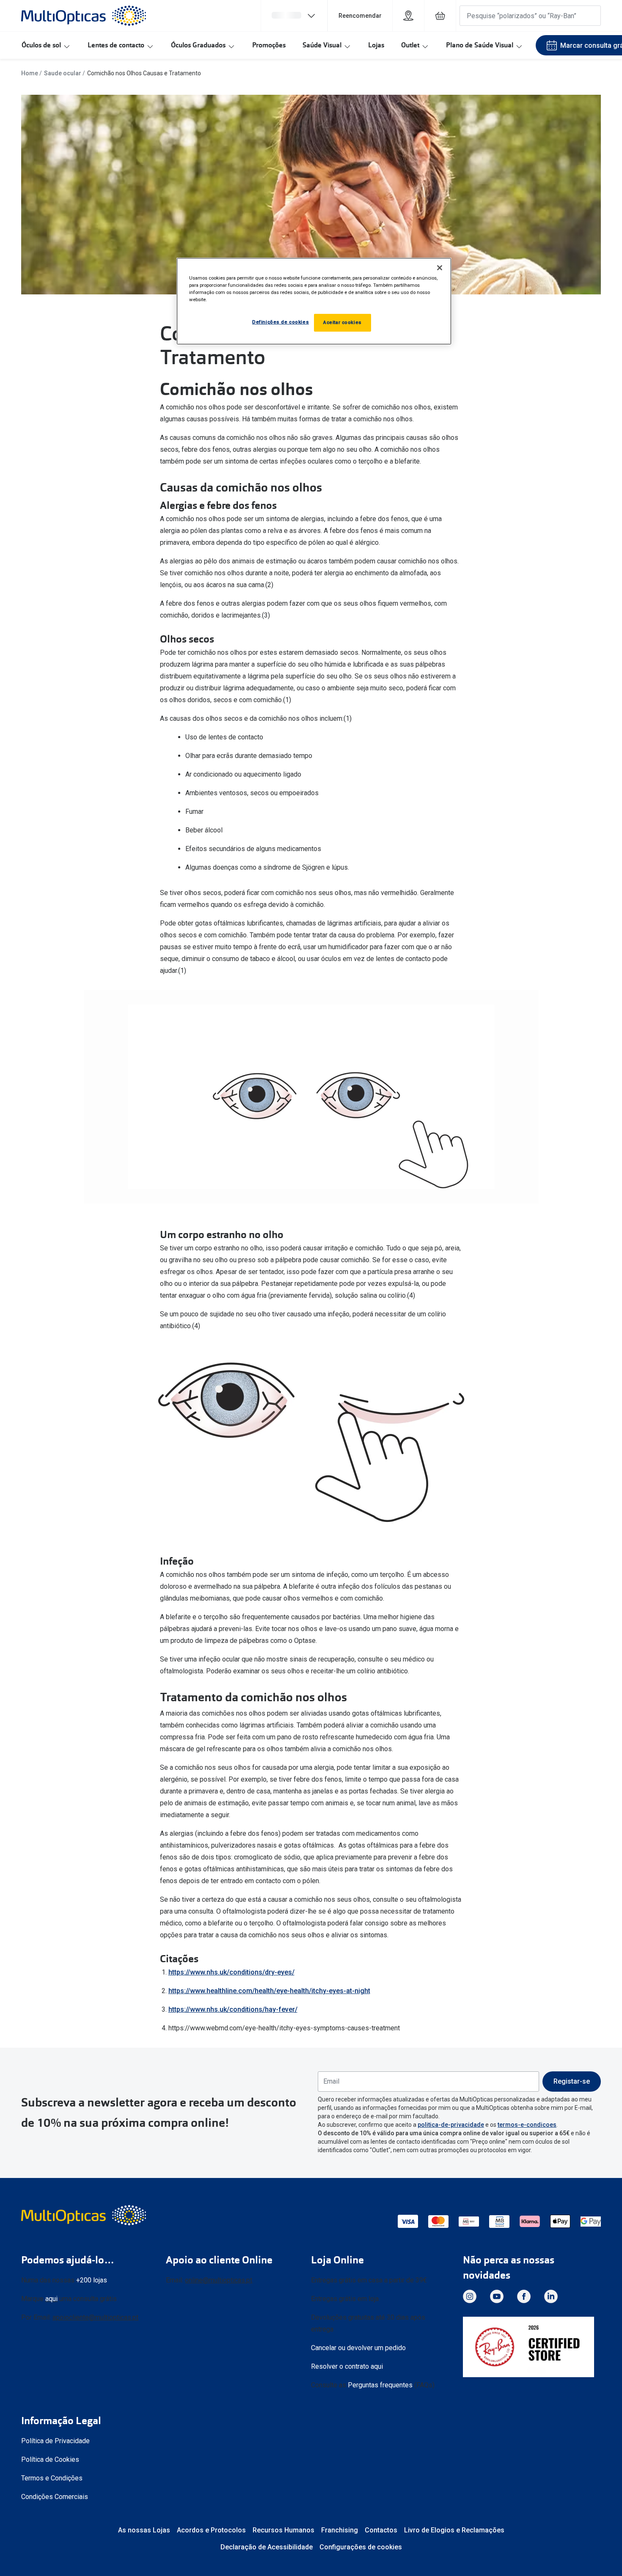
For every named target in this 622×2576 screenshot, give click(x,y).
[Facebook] (524, 2296)
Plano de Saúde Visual (480, 45)
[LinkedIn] (551, 2296)
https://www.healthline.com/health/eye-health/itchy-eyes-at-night (269, 1991)
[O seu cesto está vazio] (440, 16)
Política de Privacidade (55, 2441)
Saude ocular (63, 73)
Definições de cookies (281, 322)
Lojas (376, 45)
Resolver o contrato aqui (347, 2366)
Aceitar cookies (343, 322)
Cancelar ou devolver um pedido (358, 2348)
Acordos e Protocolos (211, 2530)
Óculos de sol (41, 45)
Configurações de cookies (361, 2547)
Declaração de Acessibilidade (267, 2547)
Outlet (410, 45)
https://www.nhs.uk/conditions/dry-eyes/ (231, 1972)
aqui (51, 2299)
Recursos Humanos (283, 2530)
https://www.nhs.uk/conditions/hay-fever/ (233, 2009)
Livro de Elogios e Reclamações (454, 2530)
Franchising (340, 2530)
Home (30, 73)
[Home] (84, 16)
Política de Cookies (50, 2459)
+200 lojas (92, 2280)
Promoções (269, 45)
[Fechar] (440, 268)
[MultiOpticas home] (85, 2215)
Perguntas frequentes (380, 2385)
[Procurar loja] (408, 16)
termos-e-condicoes (527, 2125)
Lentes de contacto (116, 45)
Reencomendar (360, 16)
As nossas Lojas (144, 2530)
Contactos (381, 2530)
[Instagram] (470, 2296)
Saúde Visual (322, 45)
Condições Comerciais (55, 2497)
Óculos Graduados (198, 45)
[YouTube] (497, 2296)
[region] (314, 301)
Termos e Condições (52, 2478)
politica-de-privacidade (451, 2125)
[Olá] (294, 16)
